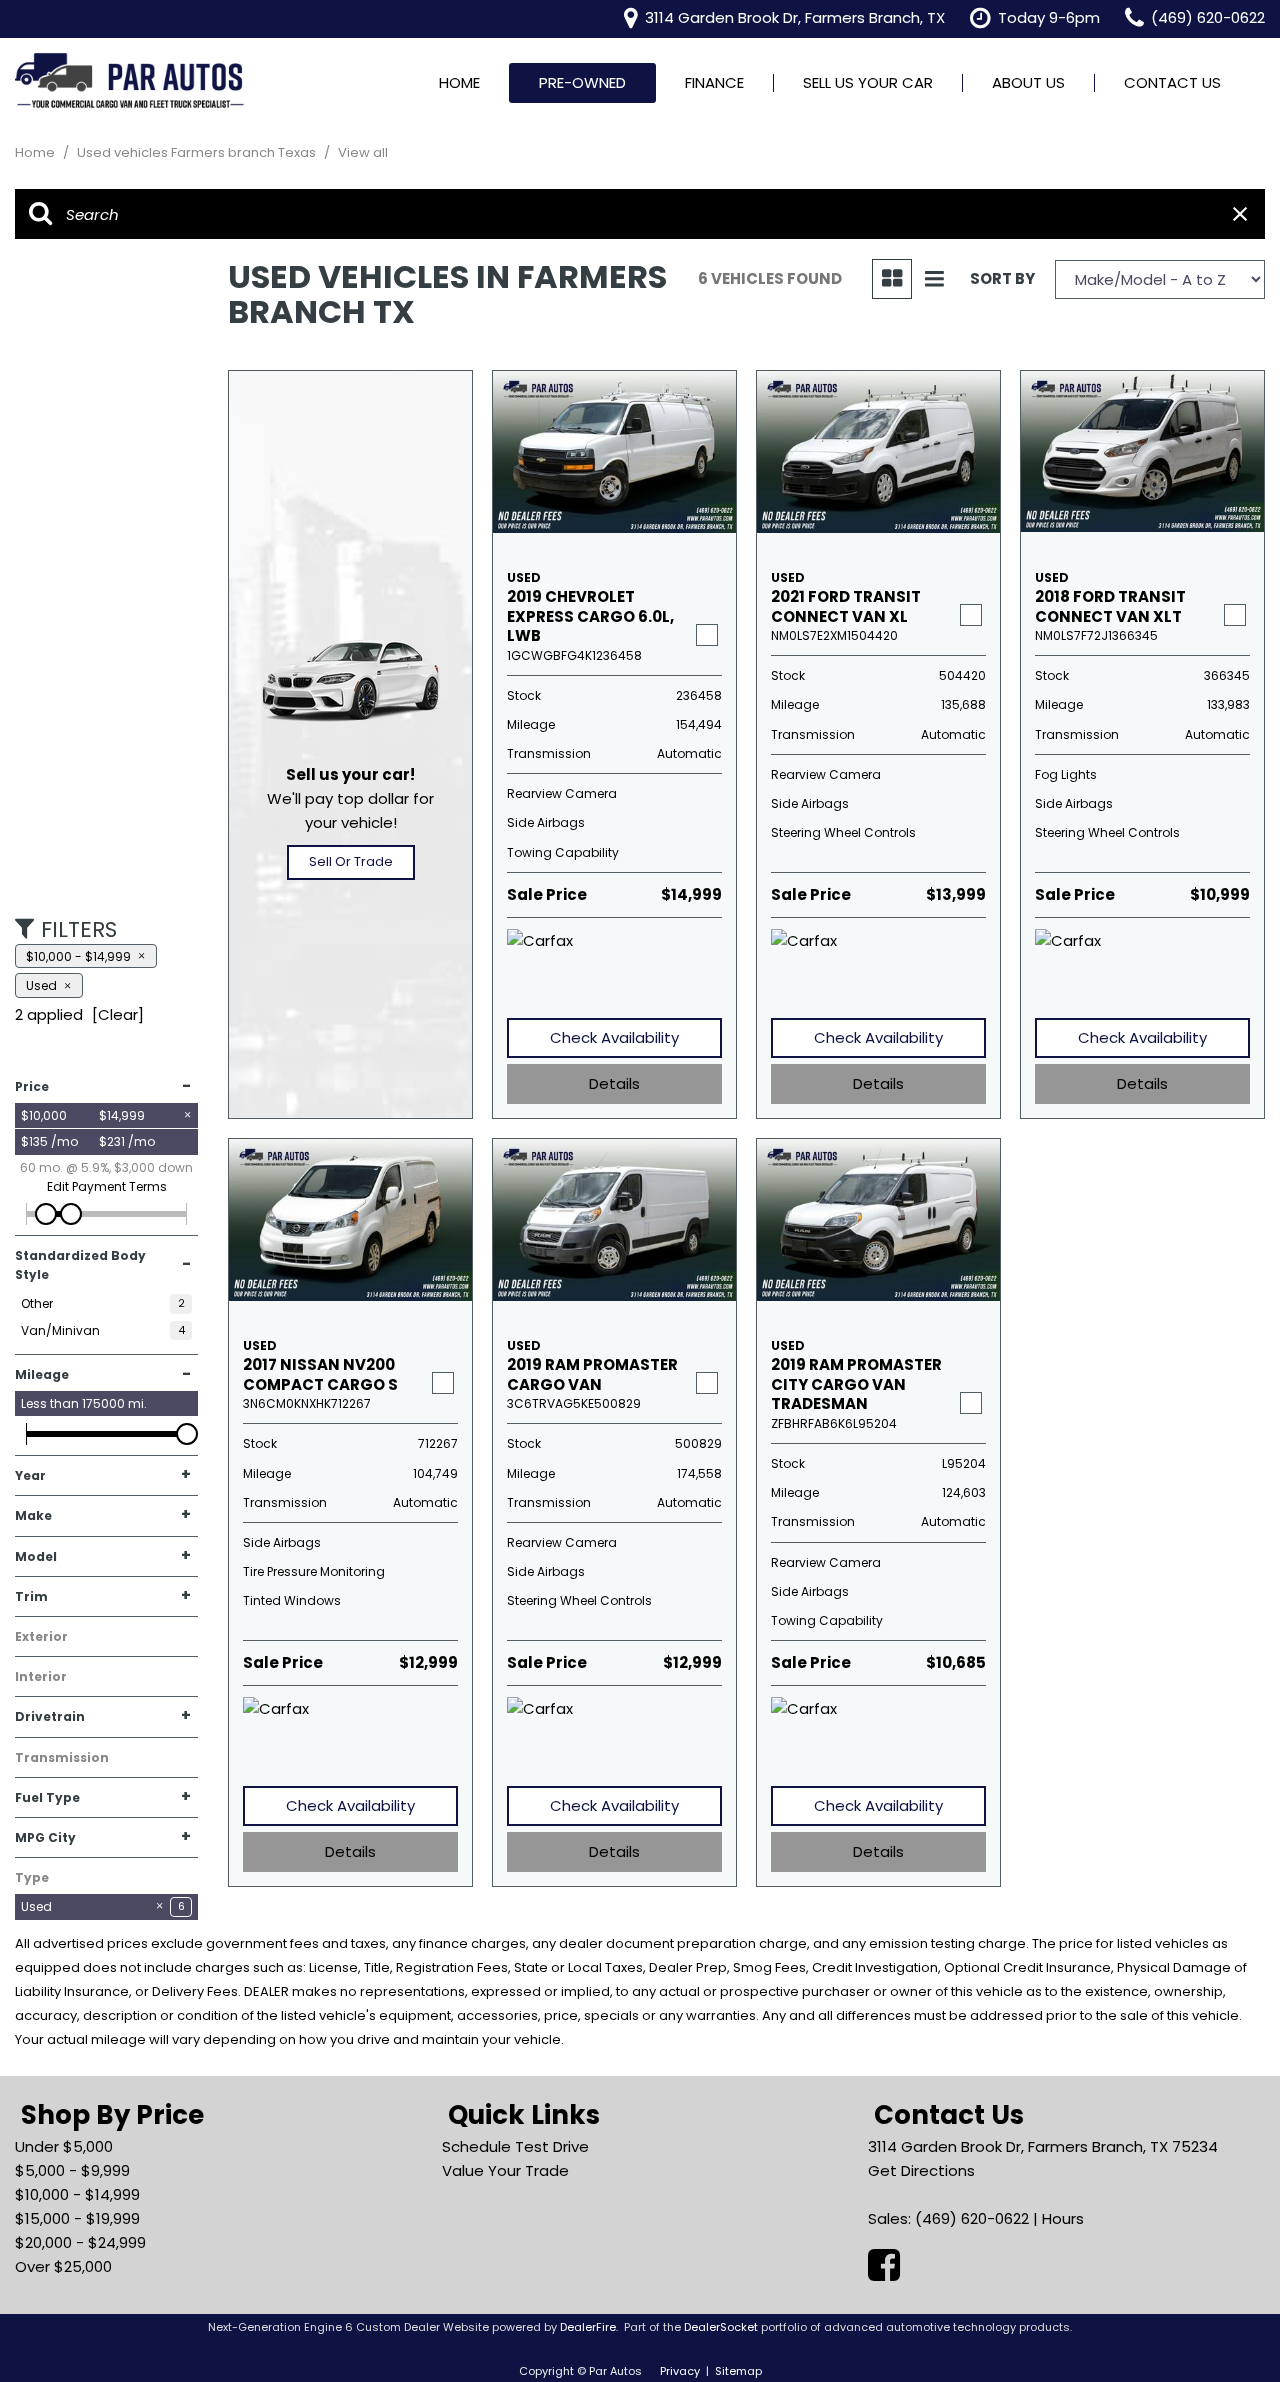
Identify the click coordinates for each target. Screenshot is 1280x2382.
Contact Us (1172, 82)
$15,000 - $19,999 (77, 2218)
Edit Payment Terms (107, 1186)
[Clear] (118, 1014)
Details (614, 1083)
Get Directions (921, 2170)
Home (459, 82)
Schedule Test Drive (515, 2146)
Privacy (680, 2371)
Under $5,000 (64, 2146)
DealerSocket (721, 2327)
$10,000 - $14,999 (77, 2194)
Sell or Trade (351, 861)
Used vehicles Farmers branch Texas (198, 152)
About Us (1028, 82)
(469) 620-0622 (972, 2218)
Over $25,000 (63, 2266)
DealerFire (588, 2327)
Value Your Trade (505, 2170)
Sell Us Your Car (868, 82)
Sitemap (738, 2371)
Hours (1063, 2218)
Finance (714, 82)
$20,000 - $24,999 (80, 2242)
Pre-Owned (582, 82)
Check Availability (614, 1037)
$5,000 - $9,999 (72, 2170)
